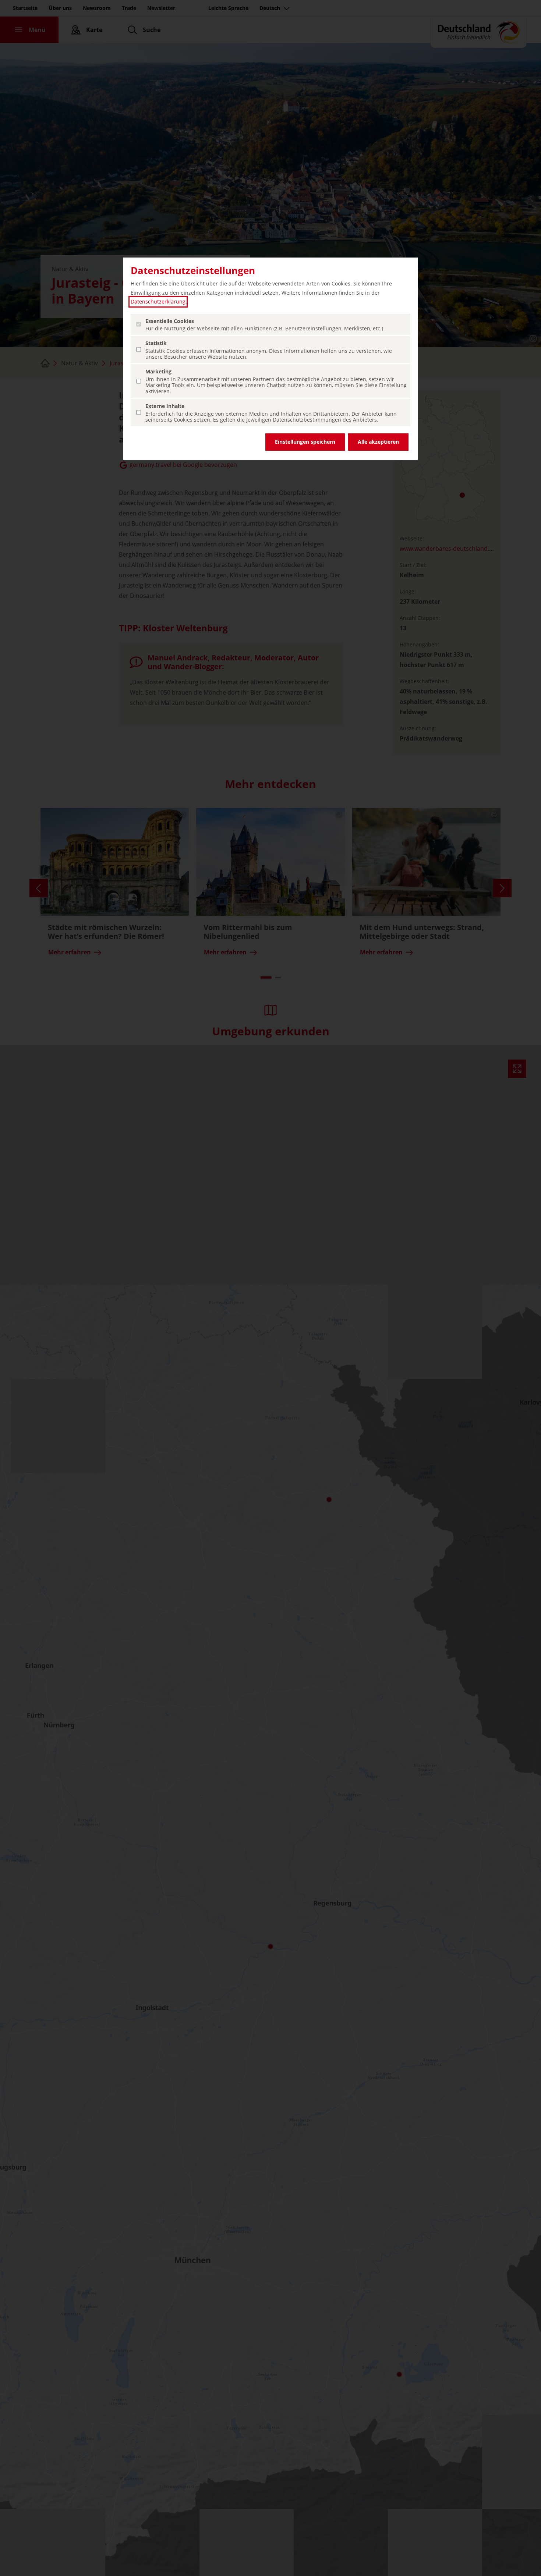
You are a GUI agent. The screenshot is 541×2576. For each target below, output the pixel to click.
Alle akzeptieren (378, 442)
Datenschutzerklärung (158, 301)
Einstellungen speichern (305, 442)
